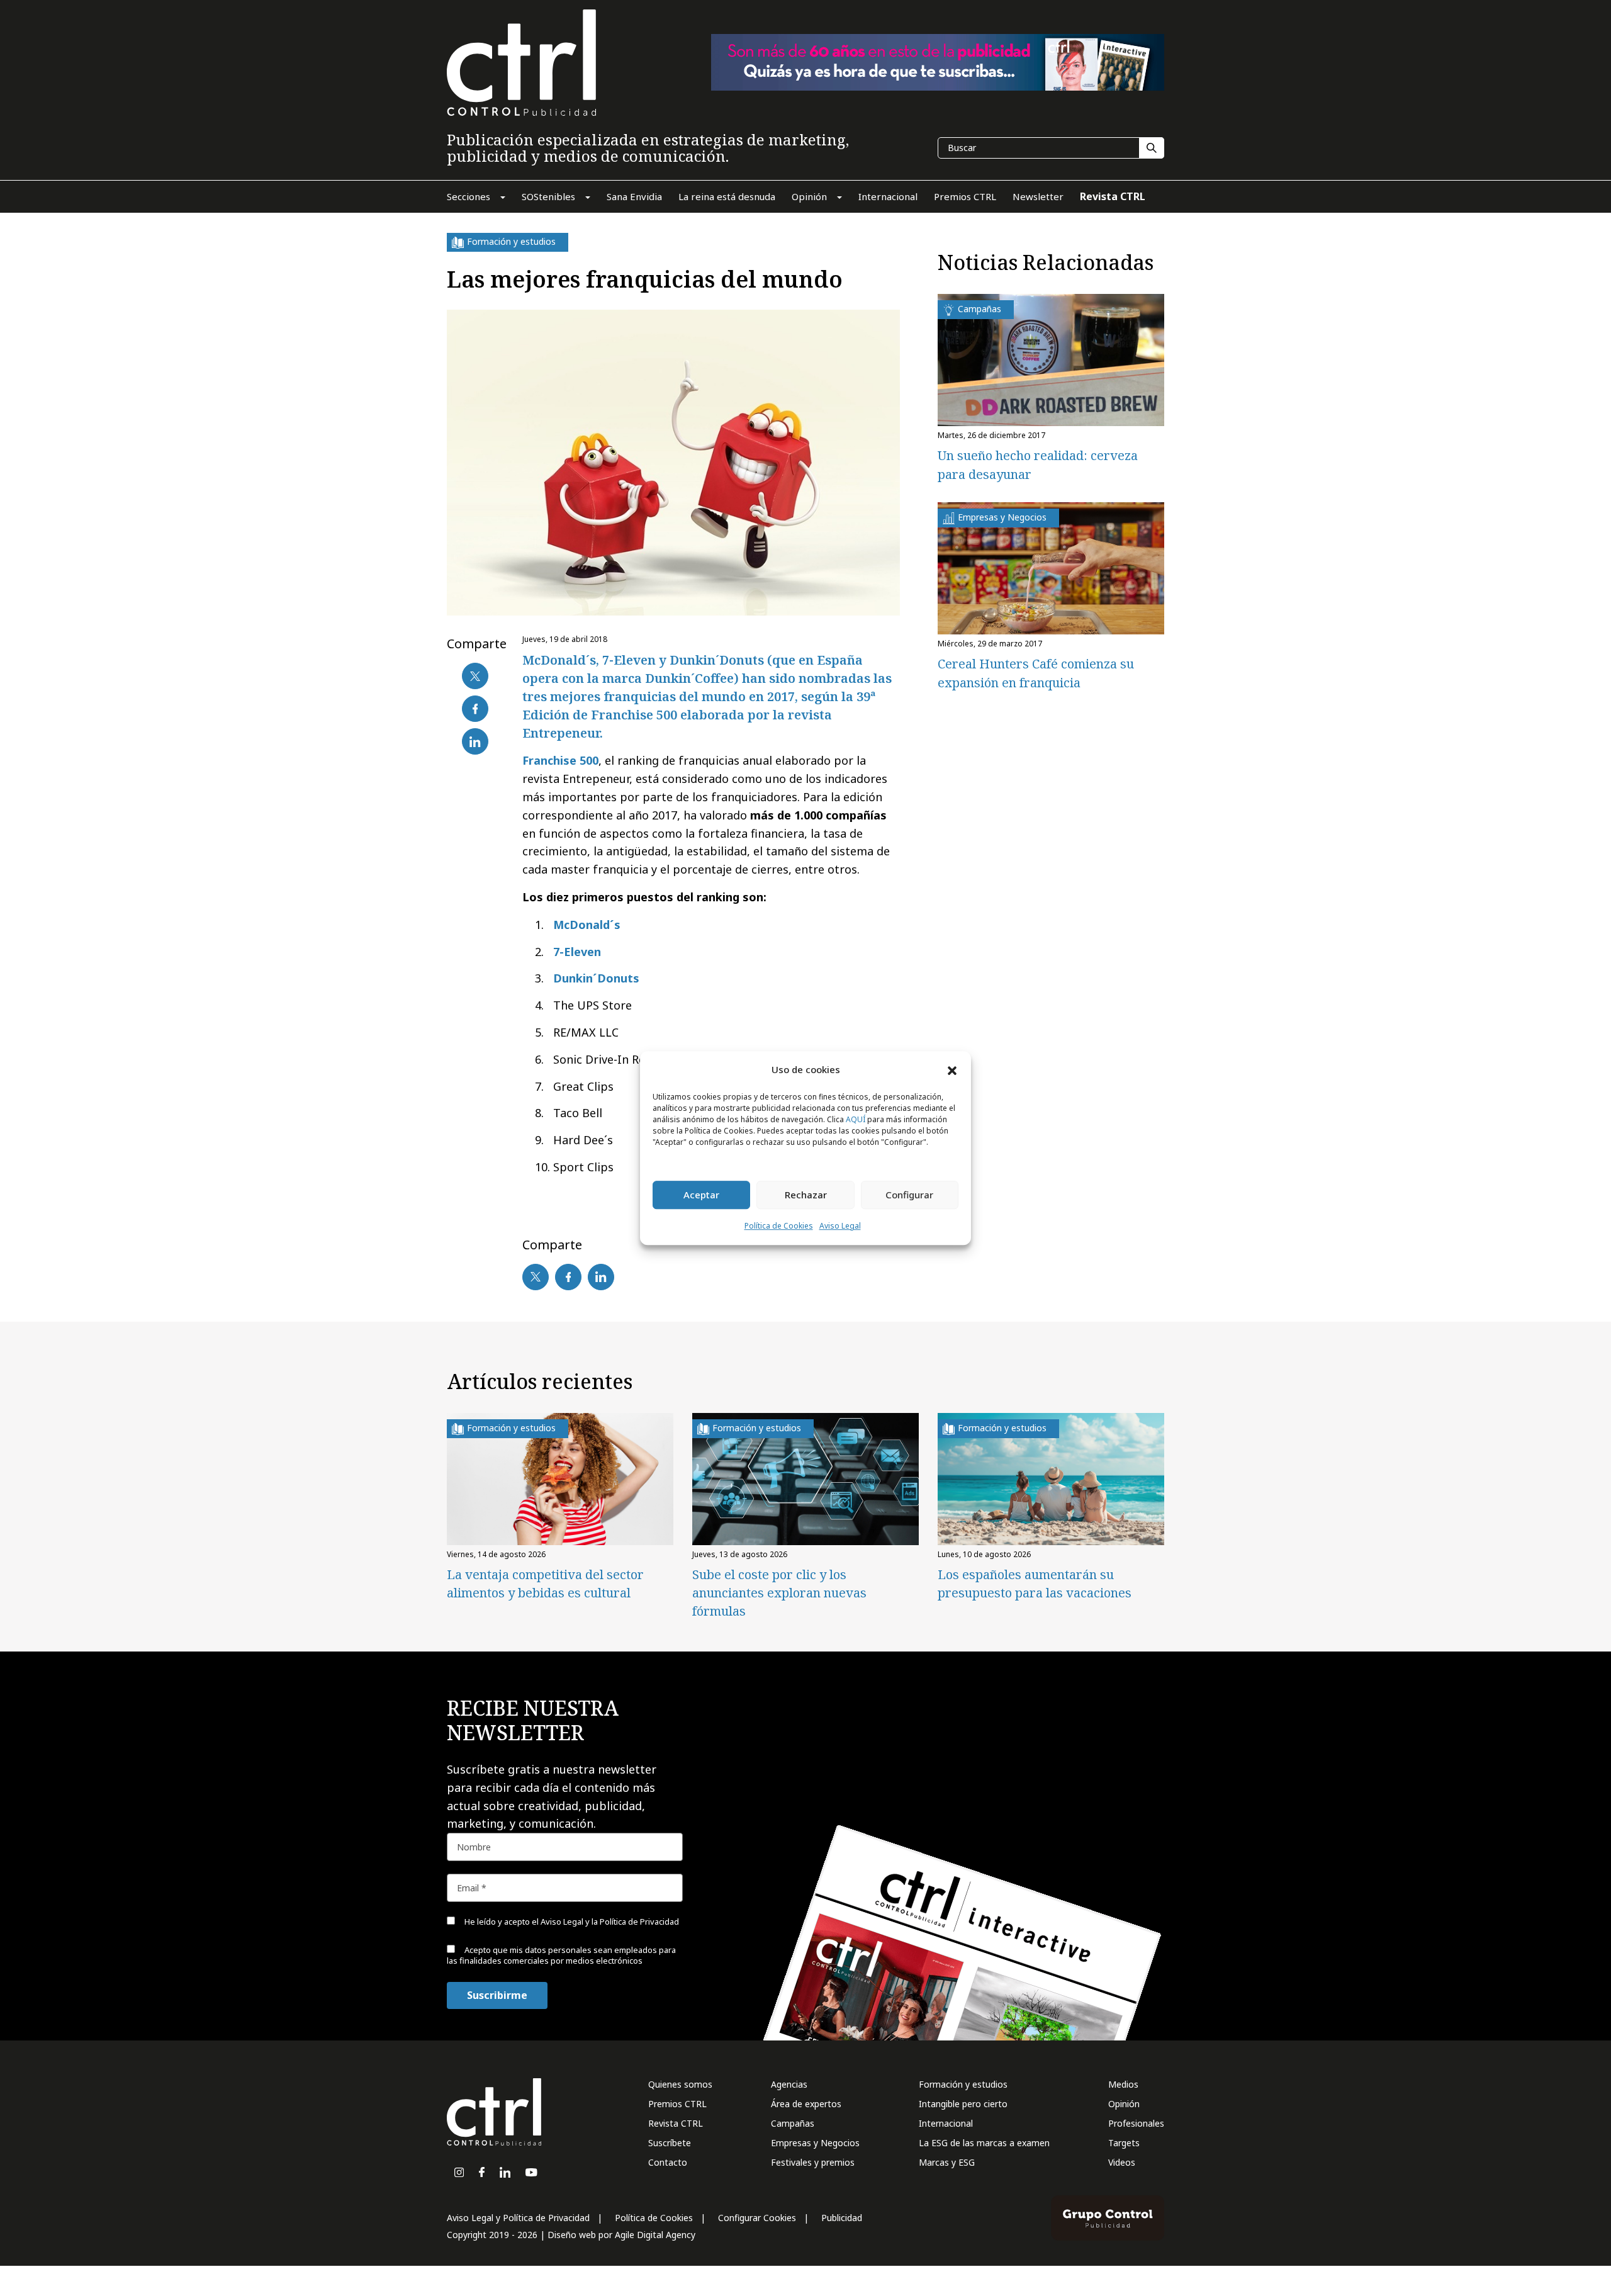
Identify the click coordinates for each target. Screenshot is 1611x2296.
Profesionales (1136, 2123)
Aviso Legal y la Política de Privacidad (610, 1922)
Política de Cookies (779, 1226)
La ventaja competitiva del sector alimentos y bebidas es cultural (545, 1584)
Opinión (1124, 2104)
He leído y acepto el (571, 1922)
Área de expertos (806, 2104)
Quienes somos (680, 2084)
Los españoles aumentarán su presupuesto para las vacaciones (1035, 1584)
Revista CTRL (676, 2123)
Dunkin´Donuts (596, 978)
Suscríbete (670, 2143)
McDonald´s (587, 925)
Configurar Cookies (757, 2218)
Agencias (789, 2084)
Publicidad (842, 2218)
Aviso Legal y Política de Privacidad (518, 2218)
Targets (1124, 2143)
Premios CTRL (677, 2104)
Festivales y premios (813, 2162)
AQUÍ (856, 1119)
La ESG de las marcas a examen (984, 2143)
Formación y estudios (963, 2084)
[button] (952, 1070)
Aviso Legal (840, 1226)
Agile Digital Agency (655, 2235)
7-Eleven (577, 952)
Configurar (909, 1195)
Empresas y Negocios (815, 2143)
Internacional (946, 2123)
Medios (1123, 2084)
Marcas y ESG (947, 2162)
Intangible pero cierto (963, 2104)
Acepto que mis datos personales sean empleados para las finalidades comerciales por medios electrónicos (561, 1955)
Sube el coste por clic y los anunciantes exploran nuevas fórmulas (779, 1593)
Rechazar (806, 1195)
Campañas (793, 2123)
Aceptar (701, 1195)
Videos (1122, 2162)
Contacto (668, 2162)
